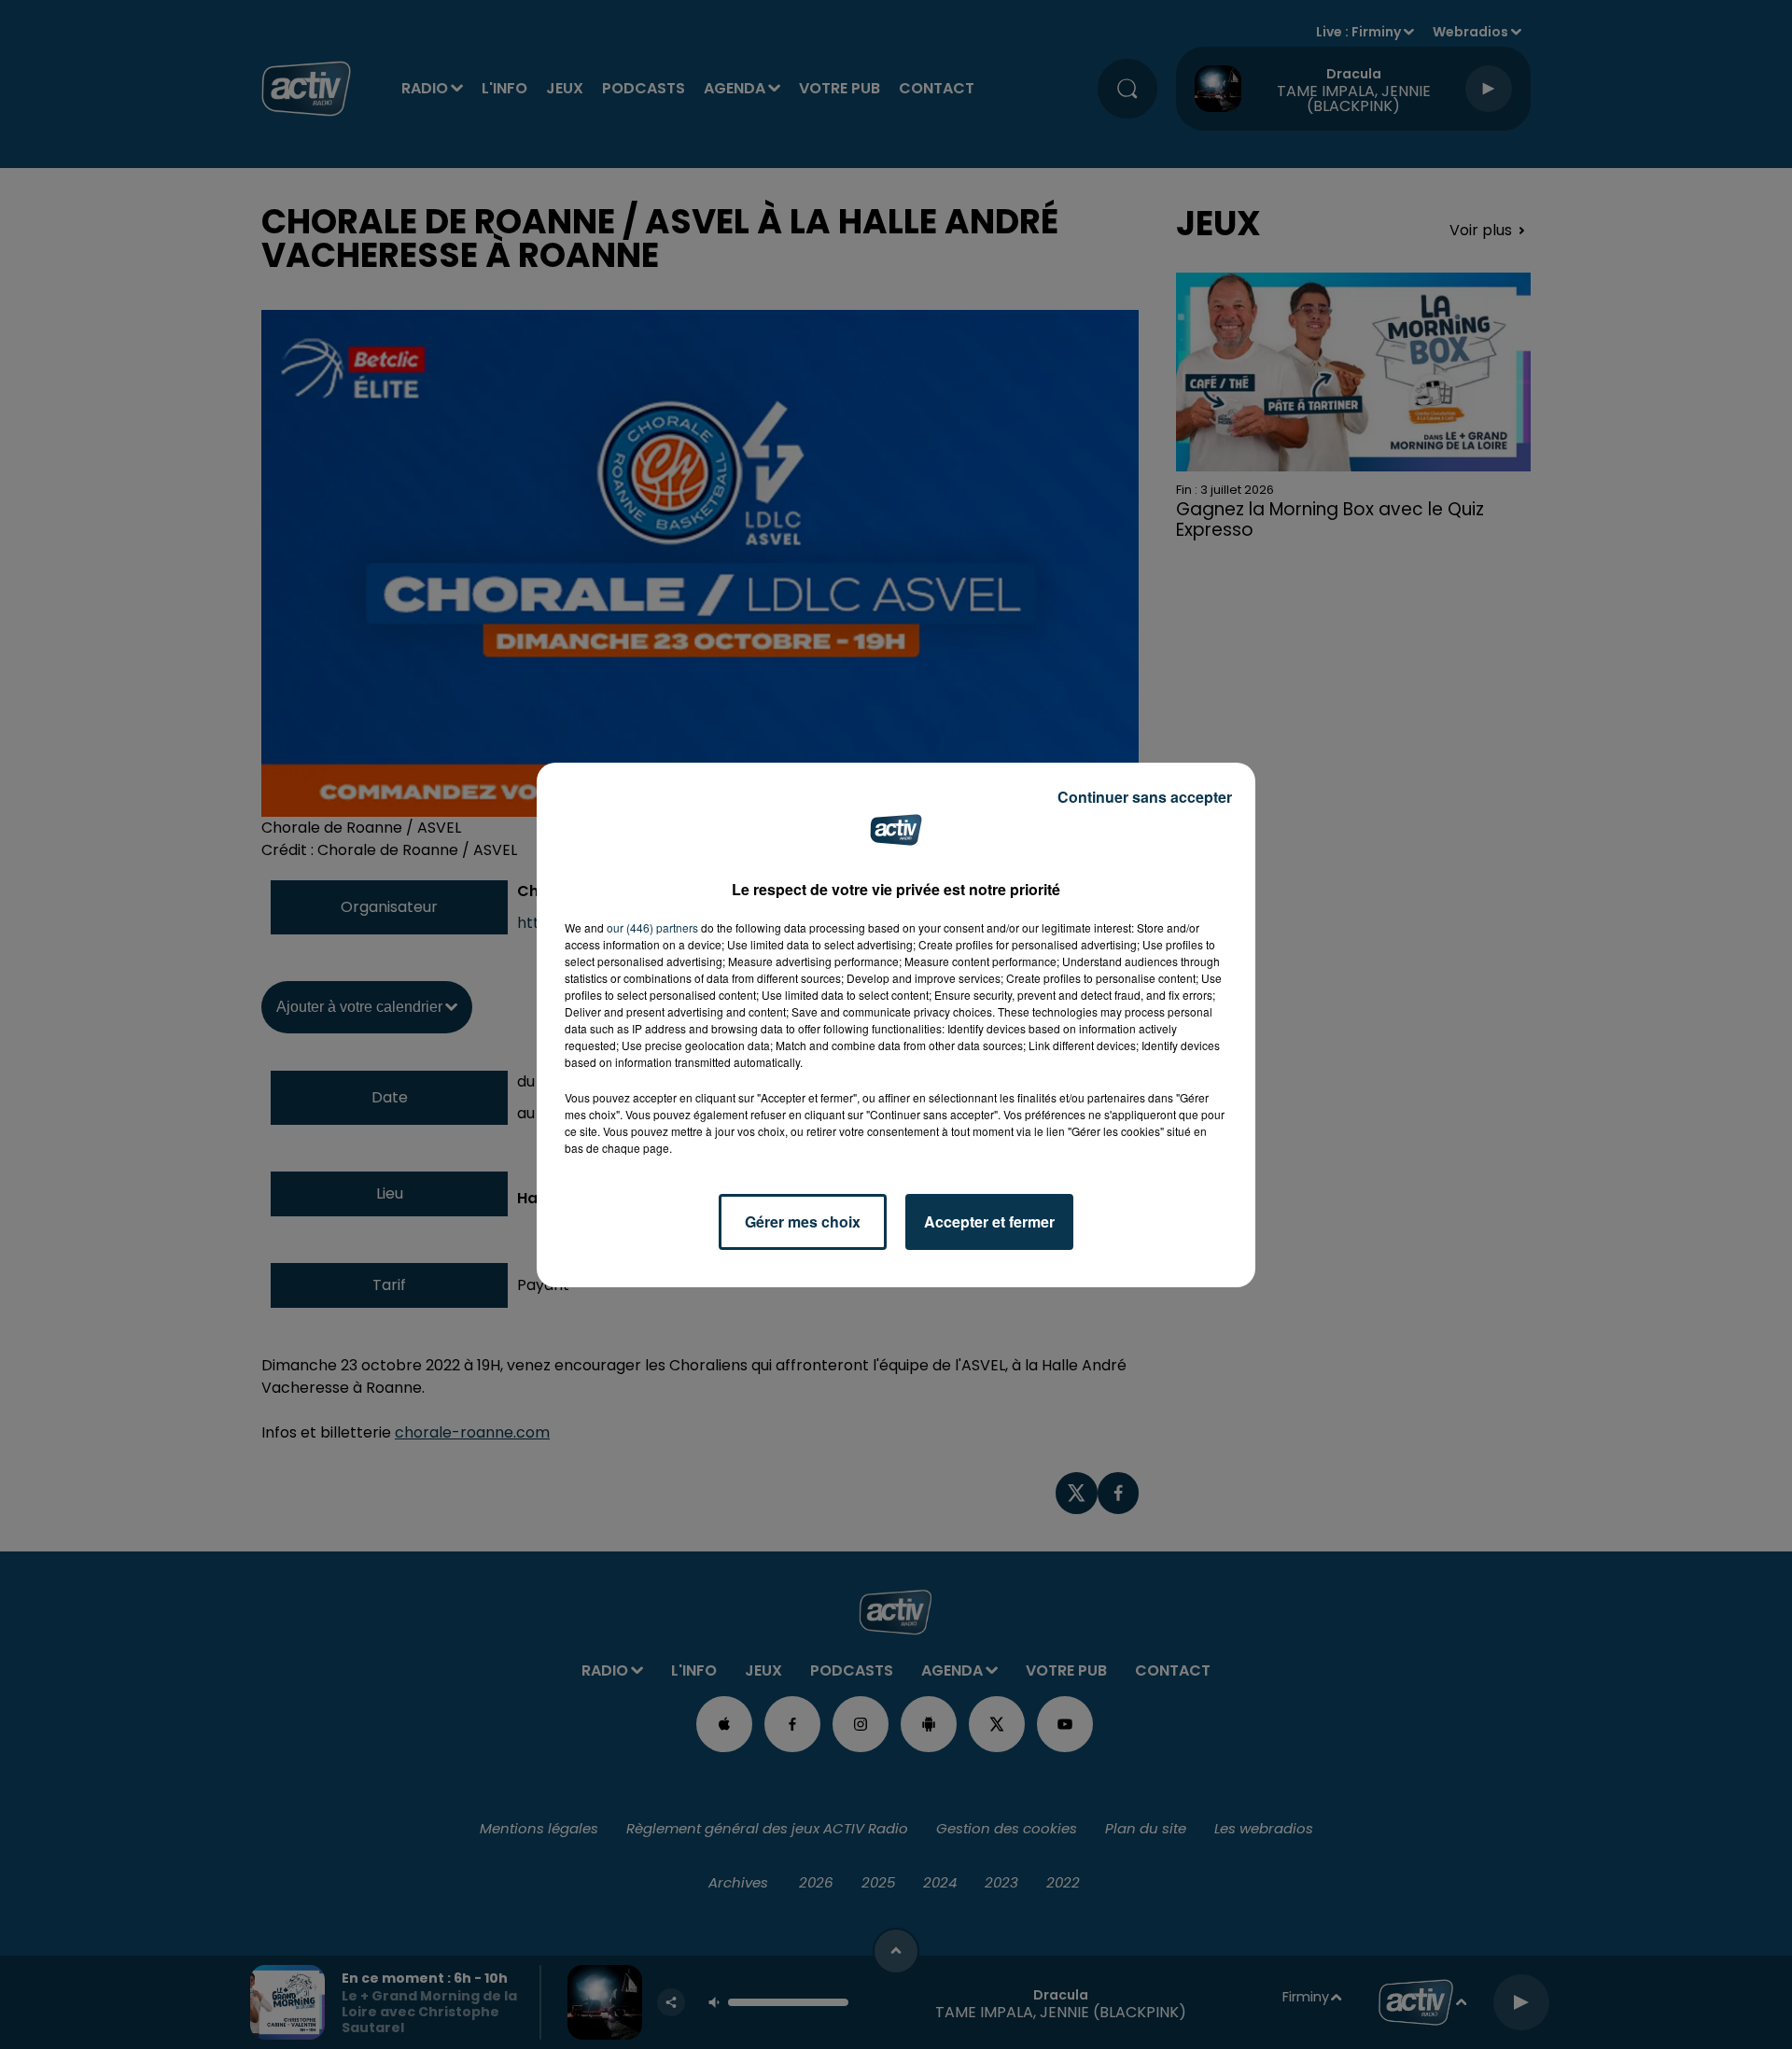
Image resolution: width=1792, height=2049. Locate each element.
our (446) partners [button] (652, 927)
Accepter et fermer (989, 1221)
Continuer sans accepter (1145, 797)
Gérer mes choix (803, 1221)
